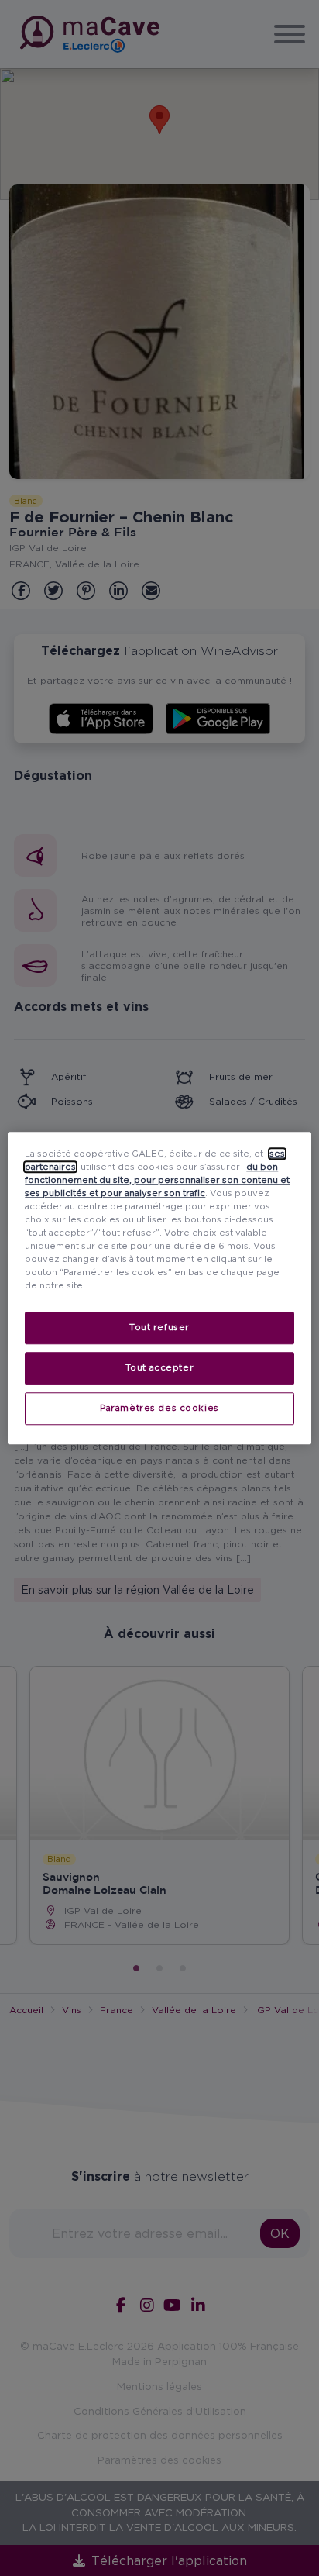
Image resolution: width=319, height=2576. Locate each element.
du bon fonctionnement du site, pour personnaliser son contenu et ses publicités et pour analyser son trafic (157, 1180)
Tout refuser (159, 1327)
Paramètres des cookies (159, 1408)
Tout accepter (159, 1367)
